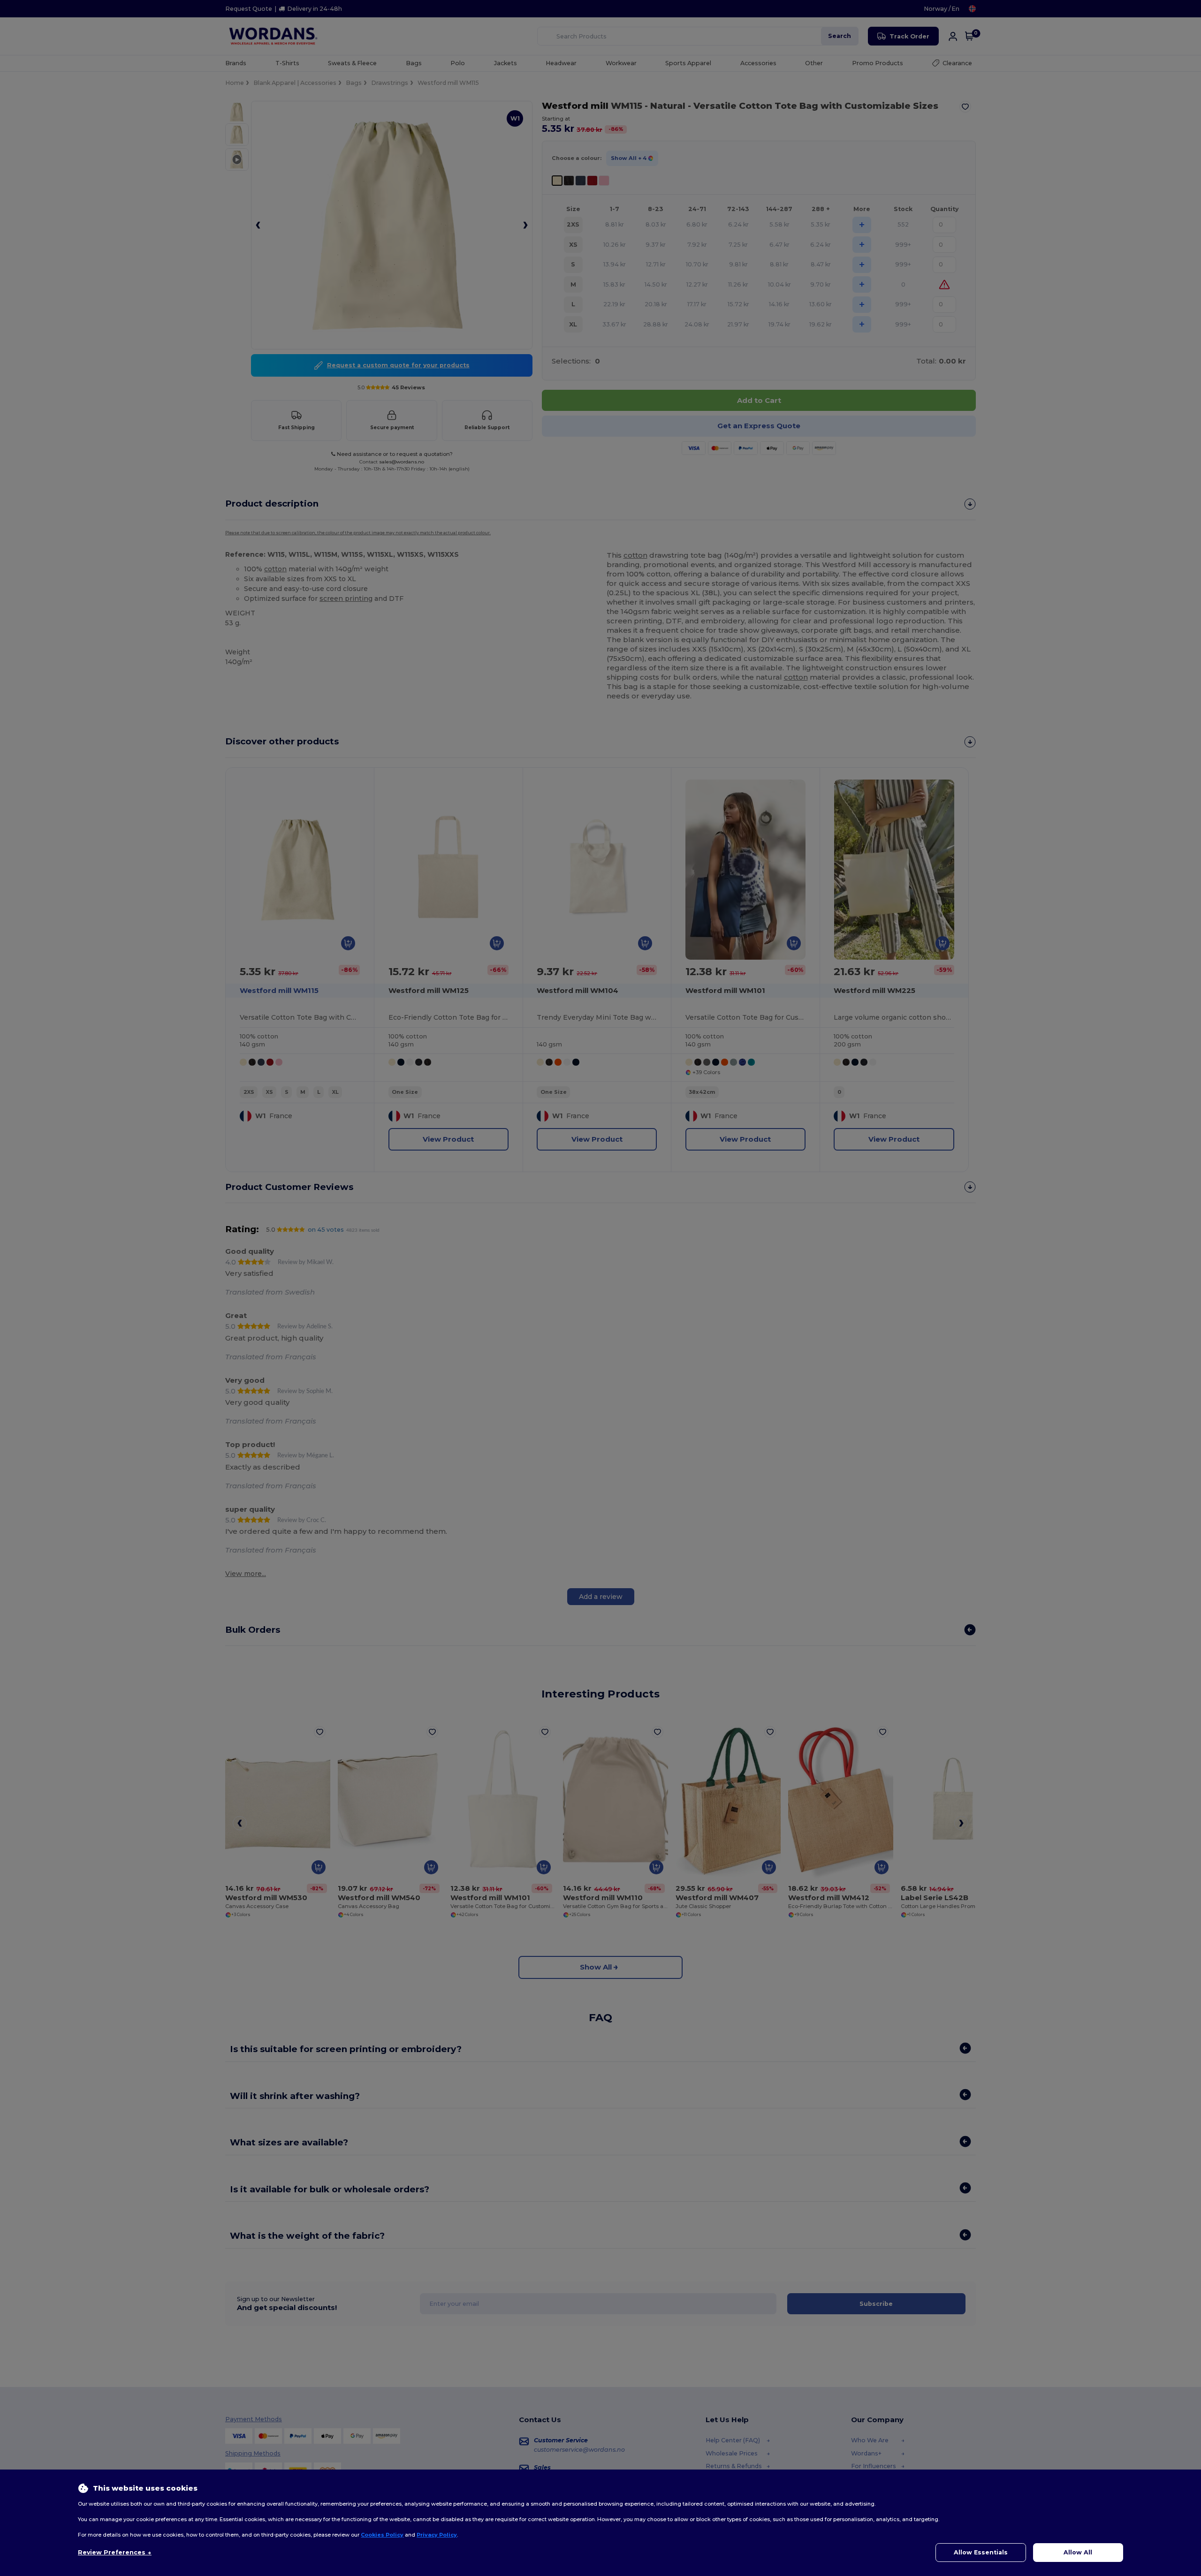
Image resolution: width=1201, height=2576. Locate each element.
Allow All (1078, 2552)
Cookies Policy (382, 2535)
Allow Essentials (981, 2552)
